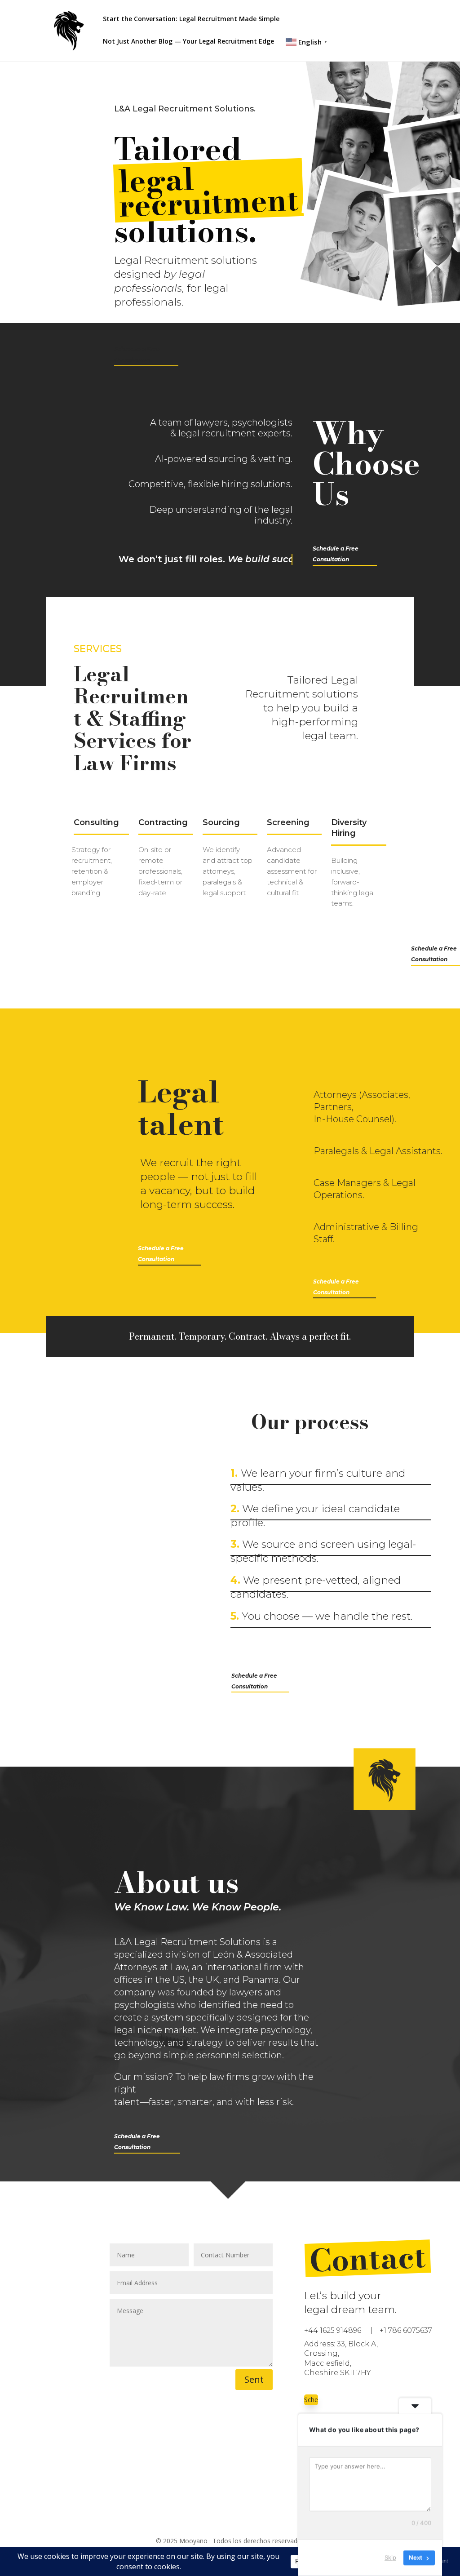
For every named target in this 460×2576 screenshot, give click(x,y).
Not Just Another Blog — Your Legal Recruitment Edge (188, 42)
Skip (390, 2558)
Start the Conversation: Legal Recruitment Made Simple (191, 19)
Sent (254, 2379)
